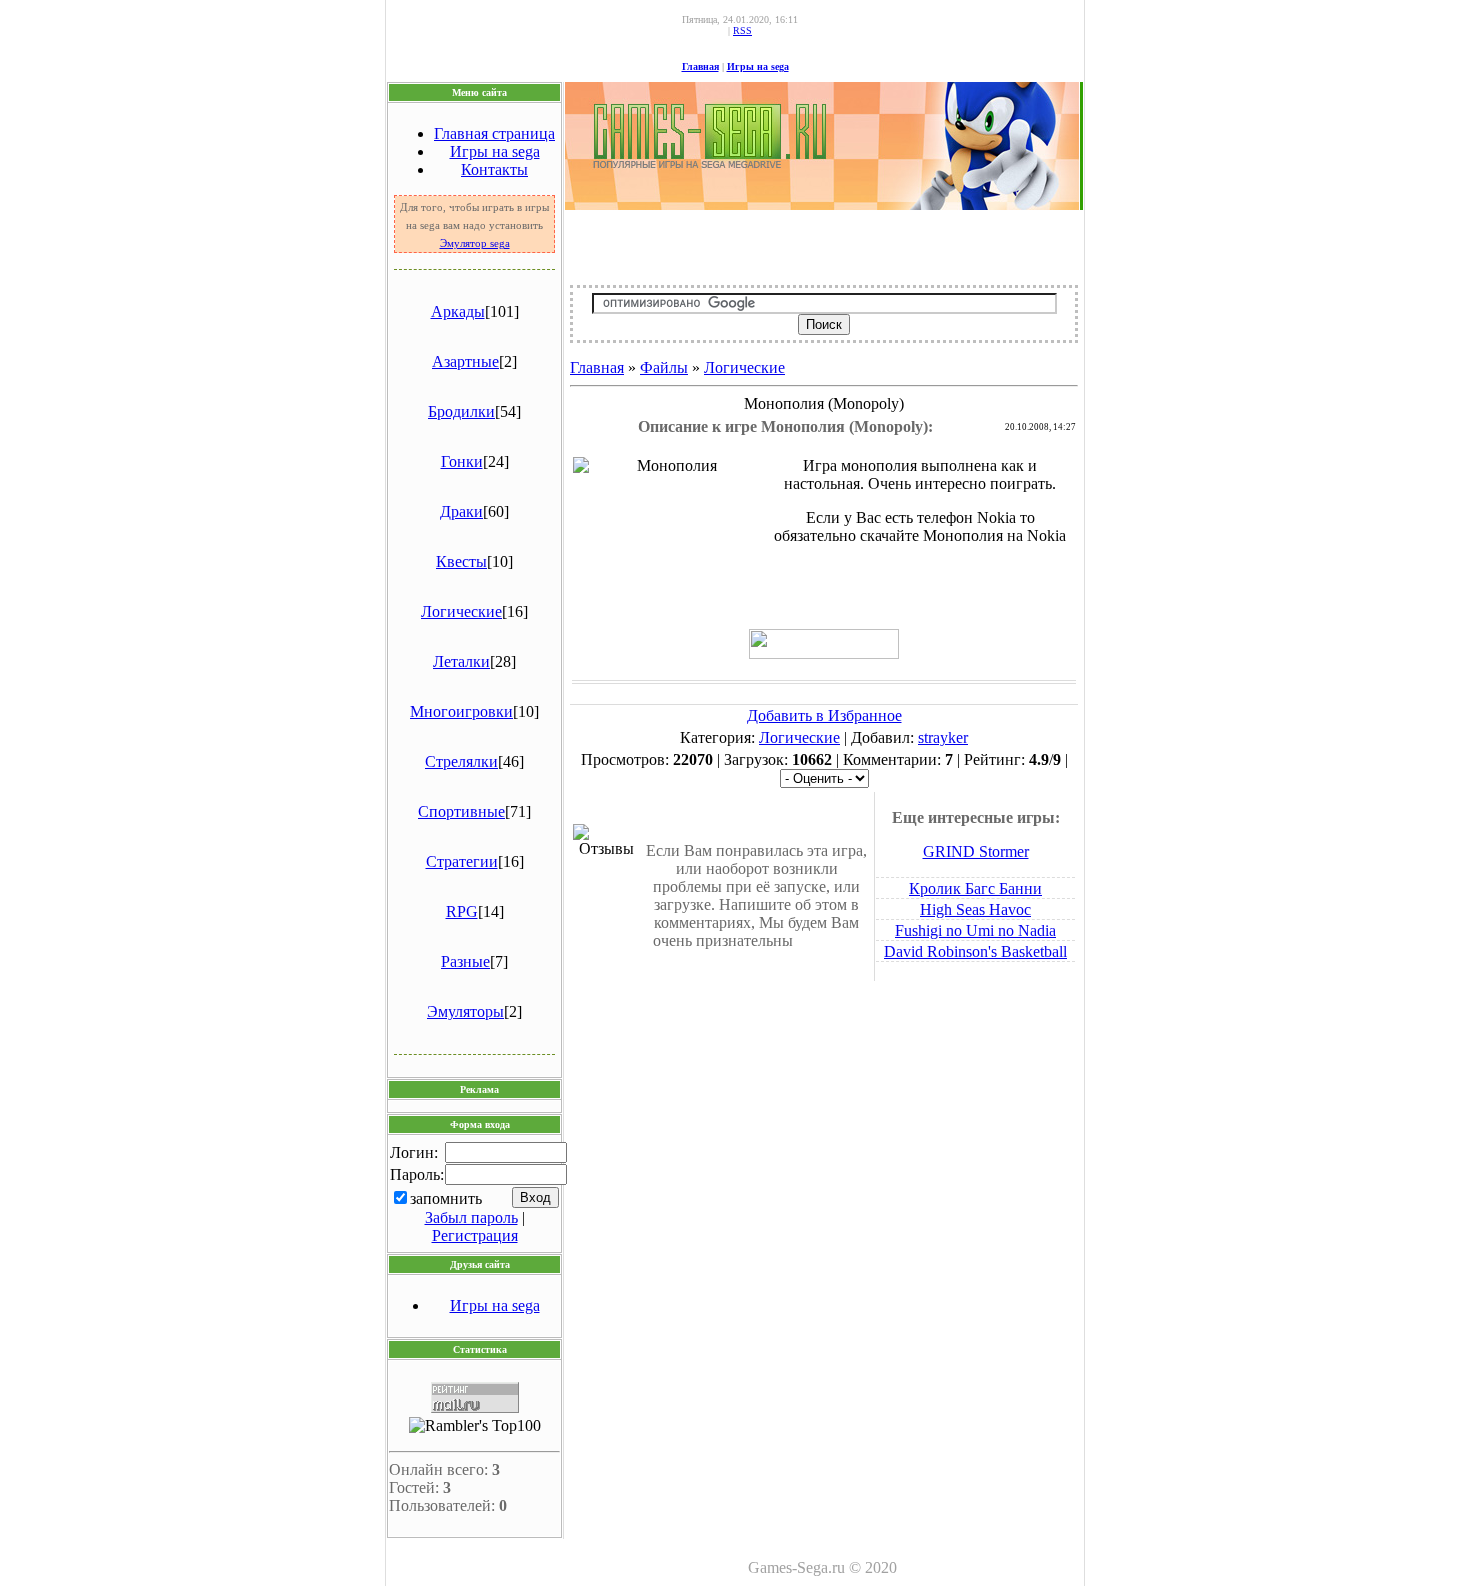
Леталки (461, 661)
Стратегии (462, 861)
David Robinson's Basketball (975, 951)
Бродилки (461, 411)
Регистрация (475, 1235)
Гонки (462, 461)
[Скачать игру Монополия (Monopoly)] (824, 653)
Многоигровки (461, 711)
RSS (742, 30)
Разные (465, 961)
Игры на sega (758, 66)
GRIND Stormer (976, 851)
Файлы (664, 367)
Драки (461, 511)
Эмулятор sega (475, 243)
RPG (462, 911)
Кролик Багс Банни (975, 888)
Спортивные (461, 811)
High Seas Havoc (975, 909)
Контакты (494, 169)
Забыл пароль (471, 1217)
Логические (461, 611)
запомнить (446, 1198)
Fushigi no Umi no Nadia (975, 930)
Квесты (461, 561)
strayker (943, 737)
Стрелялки (461, 761)
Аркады (458, 311)
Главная (700, 66)
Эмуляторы (465, 1011)
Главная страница (494, 133)
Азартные (465, 361)
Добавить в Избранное (824, 715)
